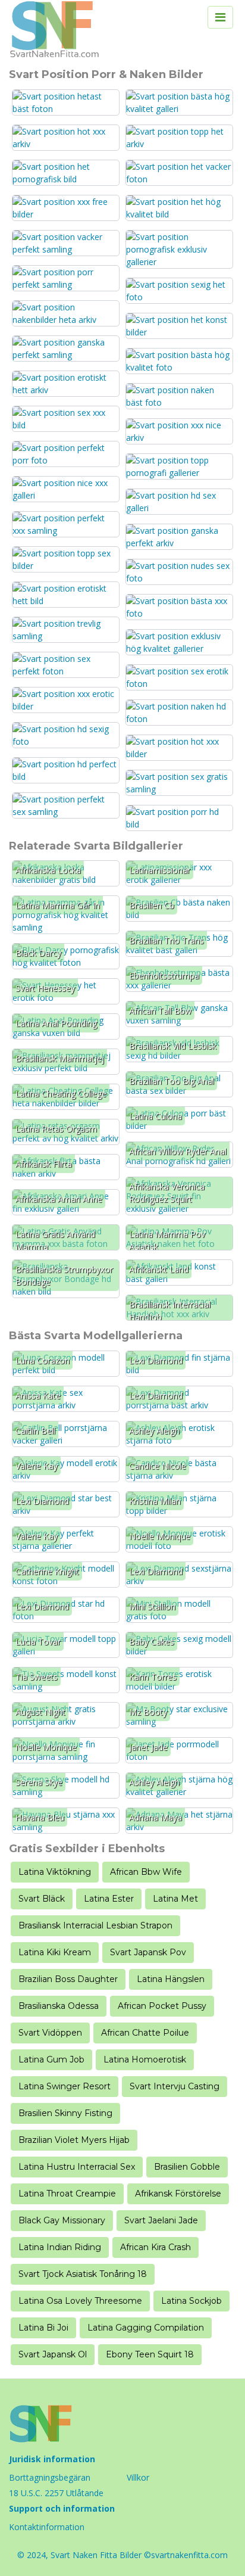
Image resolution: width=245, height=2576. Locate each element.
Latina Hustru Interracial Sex (77, 2167)
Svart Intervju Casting (175, 2086)
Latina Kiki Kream (55, 1952)
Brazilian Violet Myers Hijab (74, 2140)
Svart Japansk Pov (148, 1952)
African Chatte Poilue (145, 2033)
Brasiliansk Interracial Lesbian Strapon (95, 1925)
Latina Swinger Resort (65, 2086)
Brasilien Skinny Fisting (65, 2113)
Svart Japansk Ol (53, 2354)
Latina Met (175, 1899)
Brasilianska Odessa (59, 2006)
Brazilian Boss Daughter (68, 1979)
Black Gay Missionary (62, 2220)
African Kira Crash (156, 2247)
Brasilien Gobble (187, 2167)
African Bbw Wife (146, 1872)
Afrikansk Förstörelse (178, 2194)
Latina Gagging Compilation (146, 2328)
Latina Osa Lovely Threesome (80, 2301)
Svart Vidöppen (50, 2033)
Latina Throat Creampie (67, 2194)
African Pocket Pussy (162, 2006)
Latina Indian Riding (60, 2247)
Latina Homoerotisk (145, 2059)
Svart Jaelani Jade (161, 2220)
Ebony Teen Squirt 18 (150, 2354)
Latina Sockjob (191, 2301)
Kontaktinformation (47, 2527)
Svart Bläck (42, 1899)
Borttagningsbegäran (50, 2477)
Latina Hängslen (171, 1979)
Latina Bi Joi (43, 2328)
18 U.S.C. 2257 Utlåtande (56, 2493)
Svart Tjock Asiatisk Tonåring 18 (83, 2274)
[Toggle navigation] (220, 17)
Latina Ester (109, 1899)
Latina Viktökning (55, 1872)
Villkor (138, 2477)
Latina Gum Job (51, 2059)
